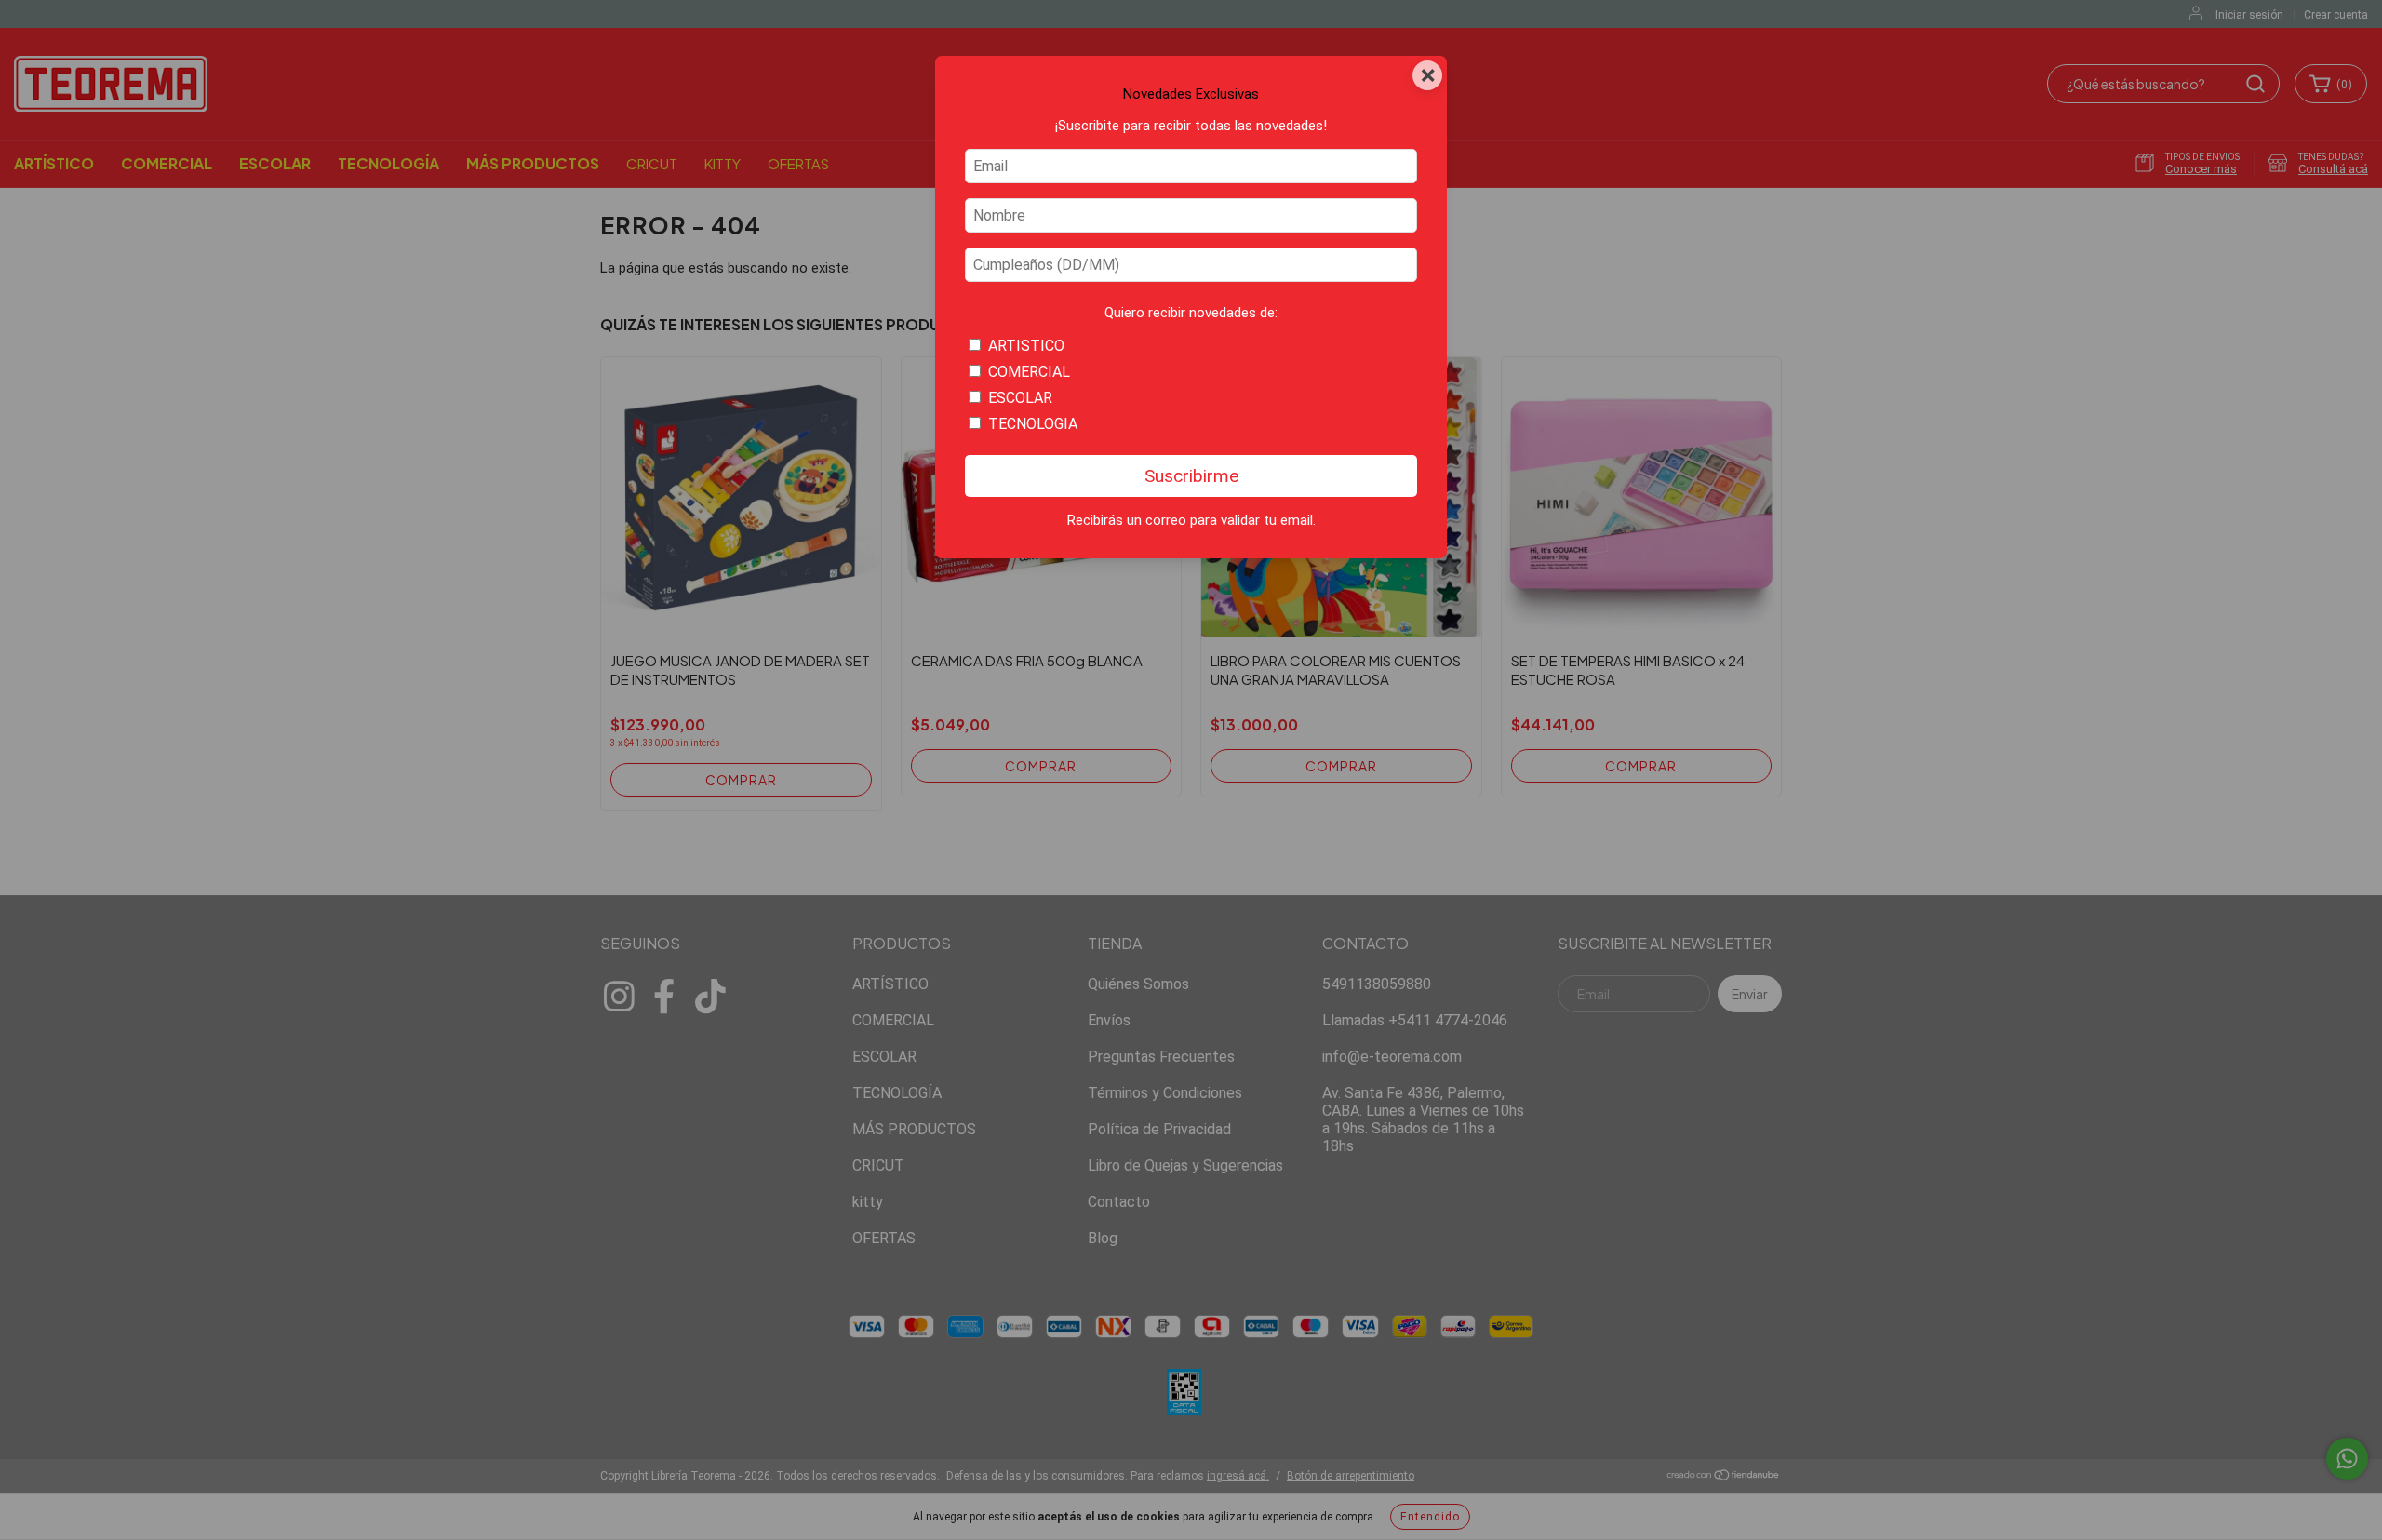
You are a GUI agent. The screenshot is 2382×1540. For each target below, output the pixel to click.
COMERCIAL (1029, 372)
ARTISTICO (1026, 346)
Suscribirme (1191, 476)
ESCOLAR (1020, 398)
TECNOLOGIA (1033, 424)
